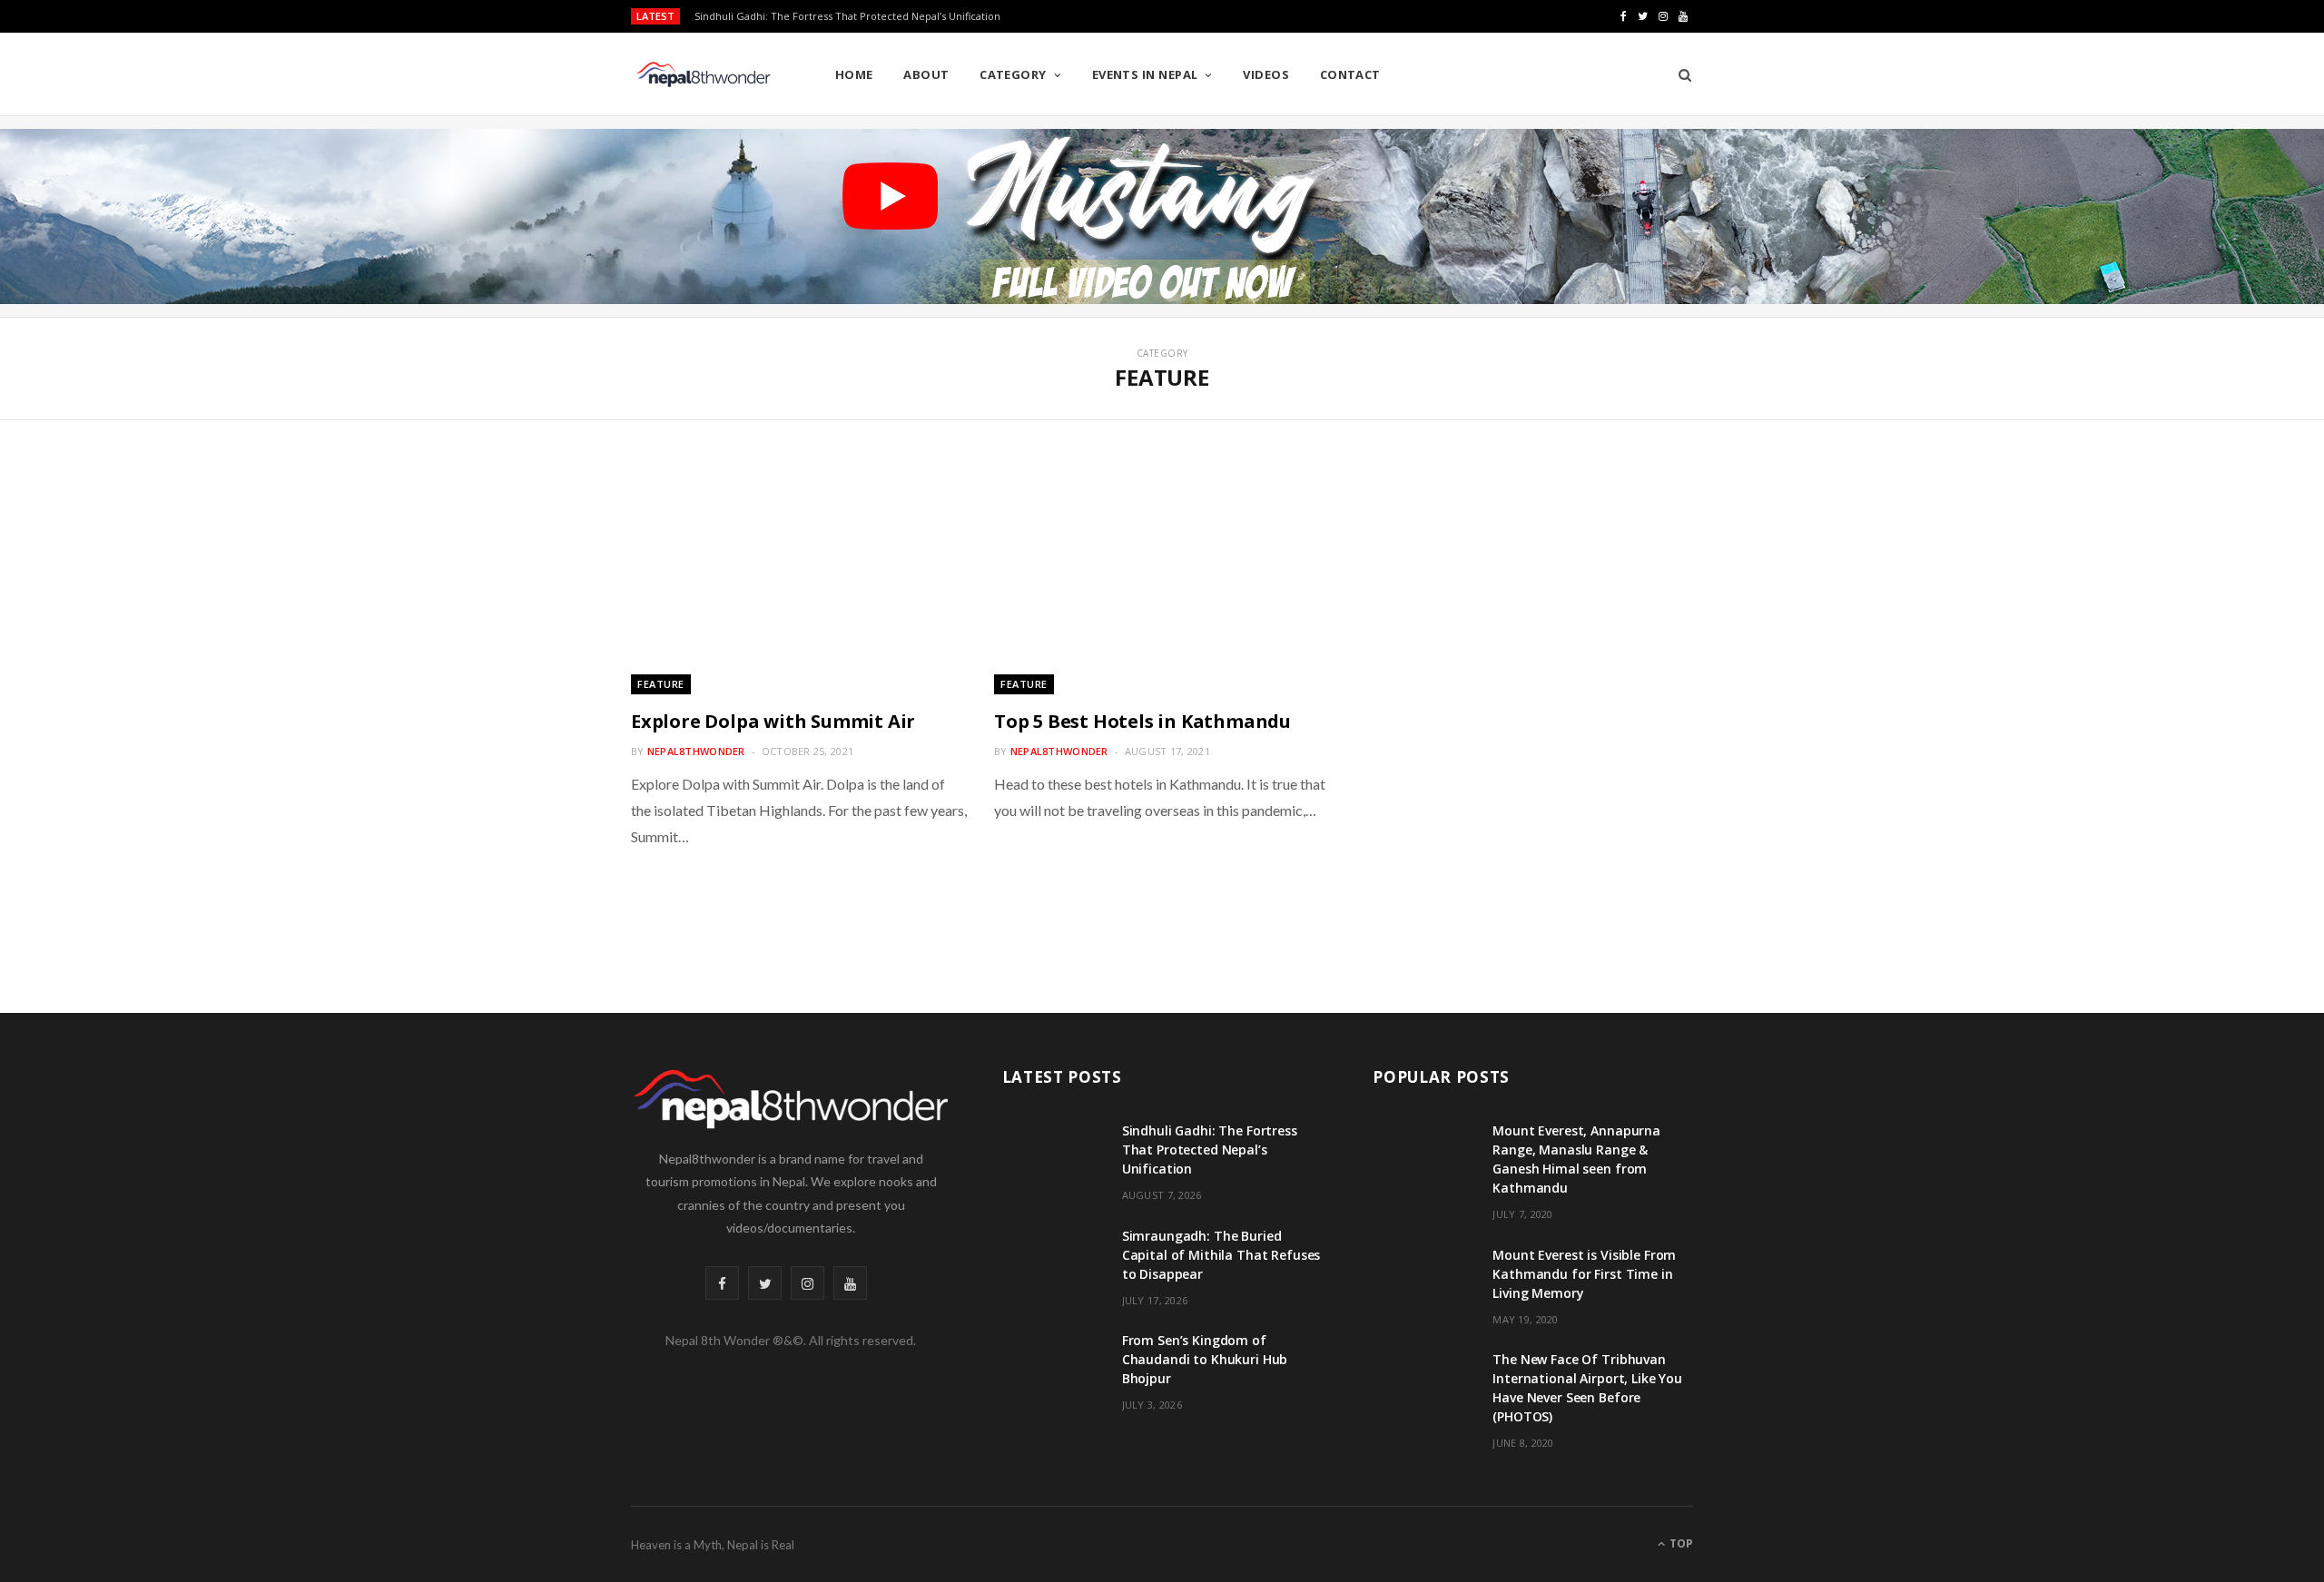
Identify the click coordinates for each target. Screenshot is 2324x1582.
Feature (661, 684)
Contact (1350, 74)
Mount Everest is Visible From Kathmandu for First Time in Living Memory (1584, 1274)
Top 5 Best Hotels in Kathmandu (1142, 721)
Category (1013, 74)
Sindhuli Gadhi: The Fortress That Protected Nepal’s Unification (1210, 1150)
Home (854, 74)
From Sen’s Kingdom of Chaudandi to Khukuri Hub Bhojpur (1205, 1359)
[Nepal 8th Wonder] (704, 74)
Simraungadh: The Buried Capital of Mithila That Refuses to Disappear (863, 16)
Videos (1266, 74)
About (926, 74)
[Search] (1679, 74)
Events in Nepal (1145, 74)
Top (1680, 1543)
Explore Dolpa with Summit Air (773, 721)
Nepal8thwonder (696, 751)
